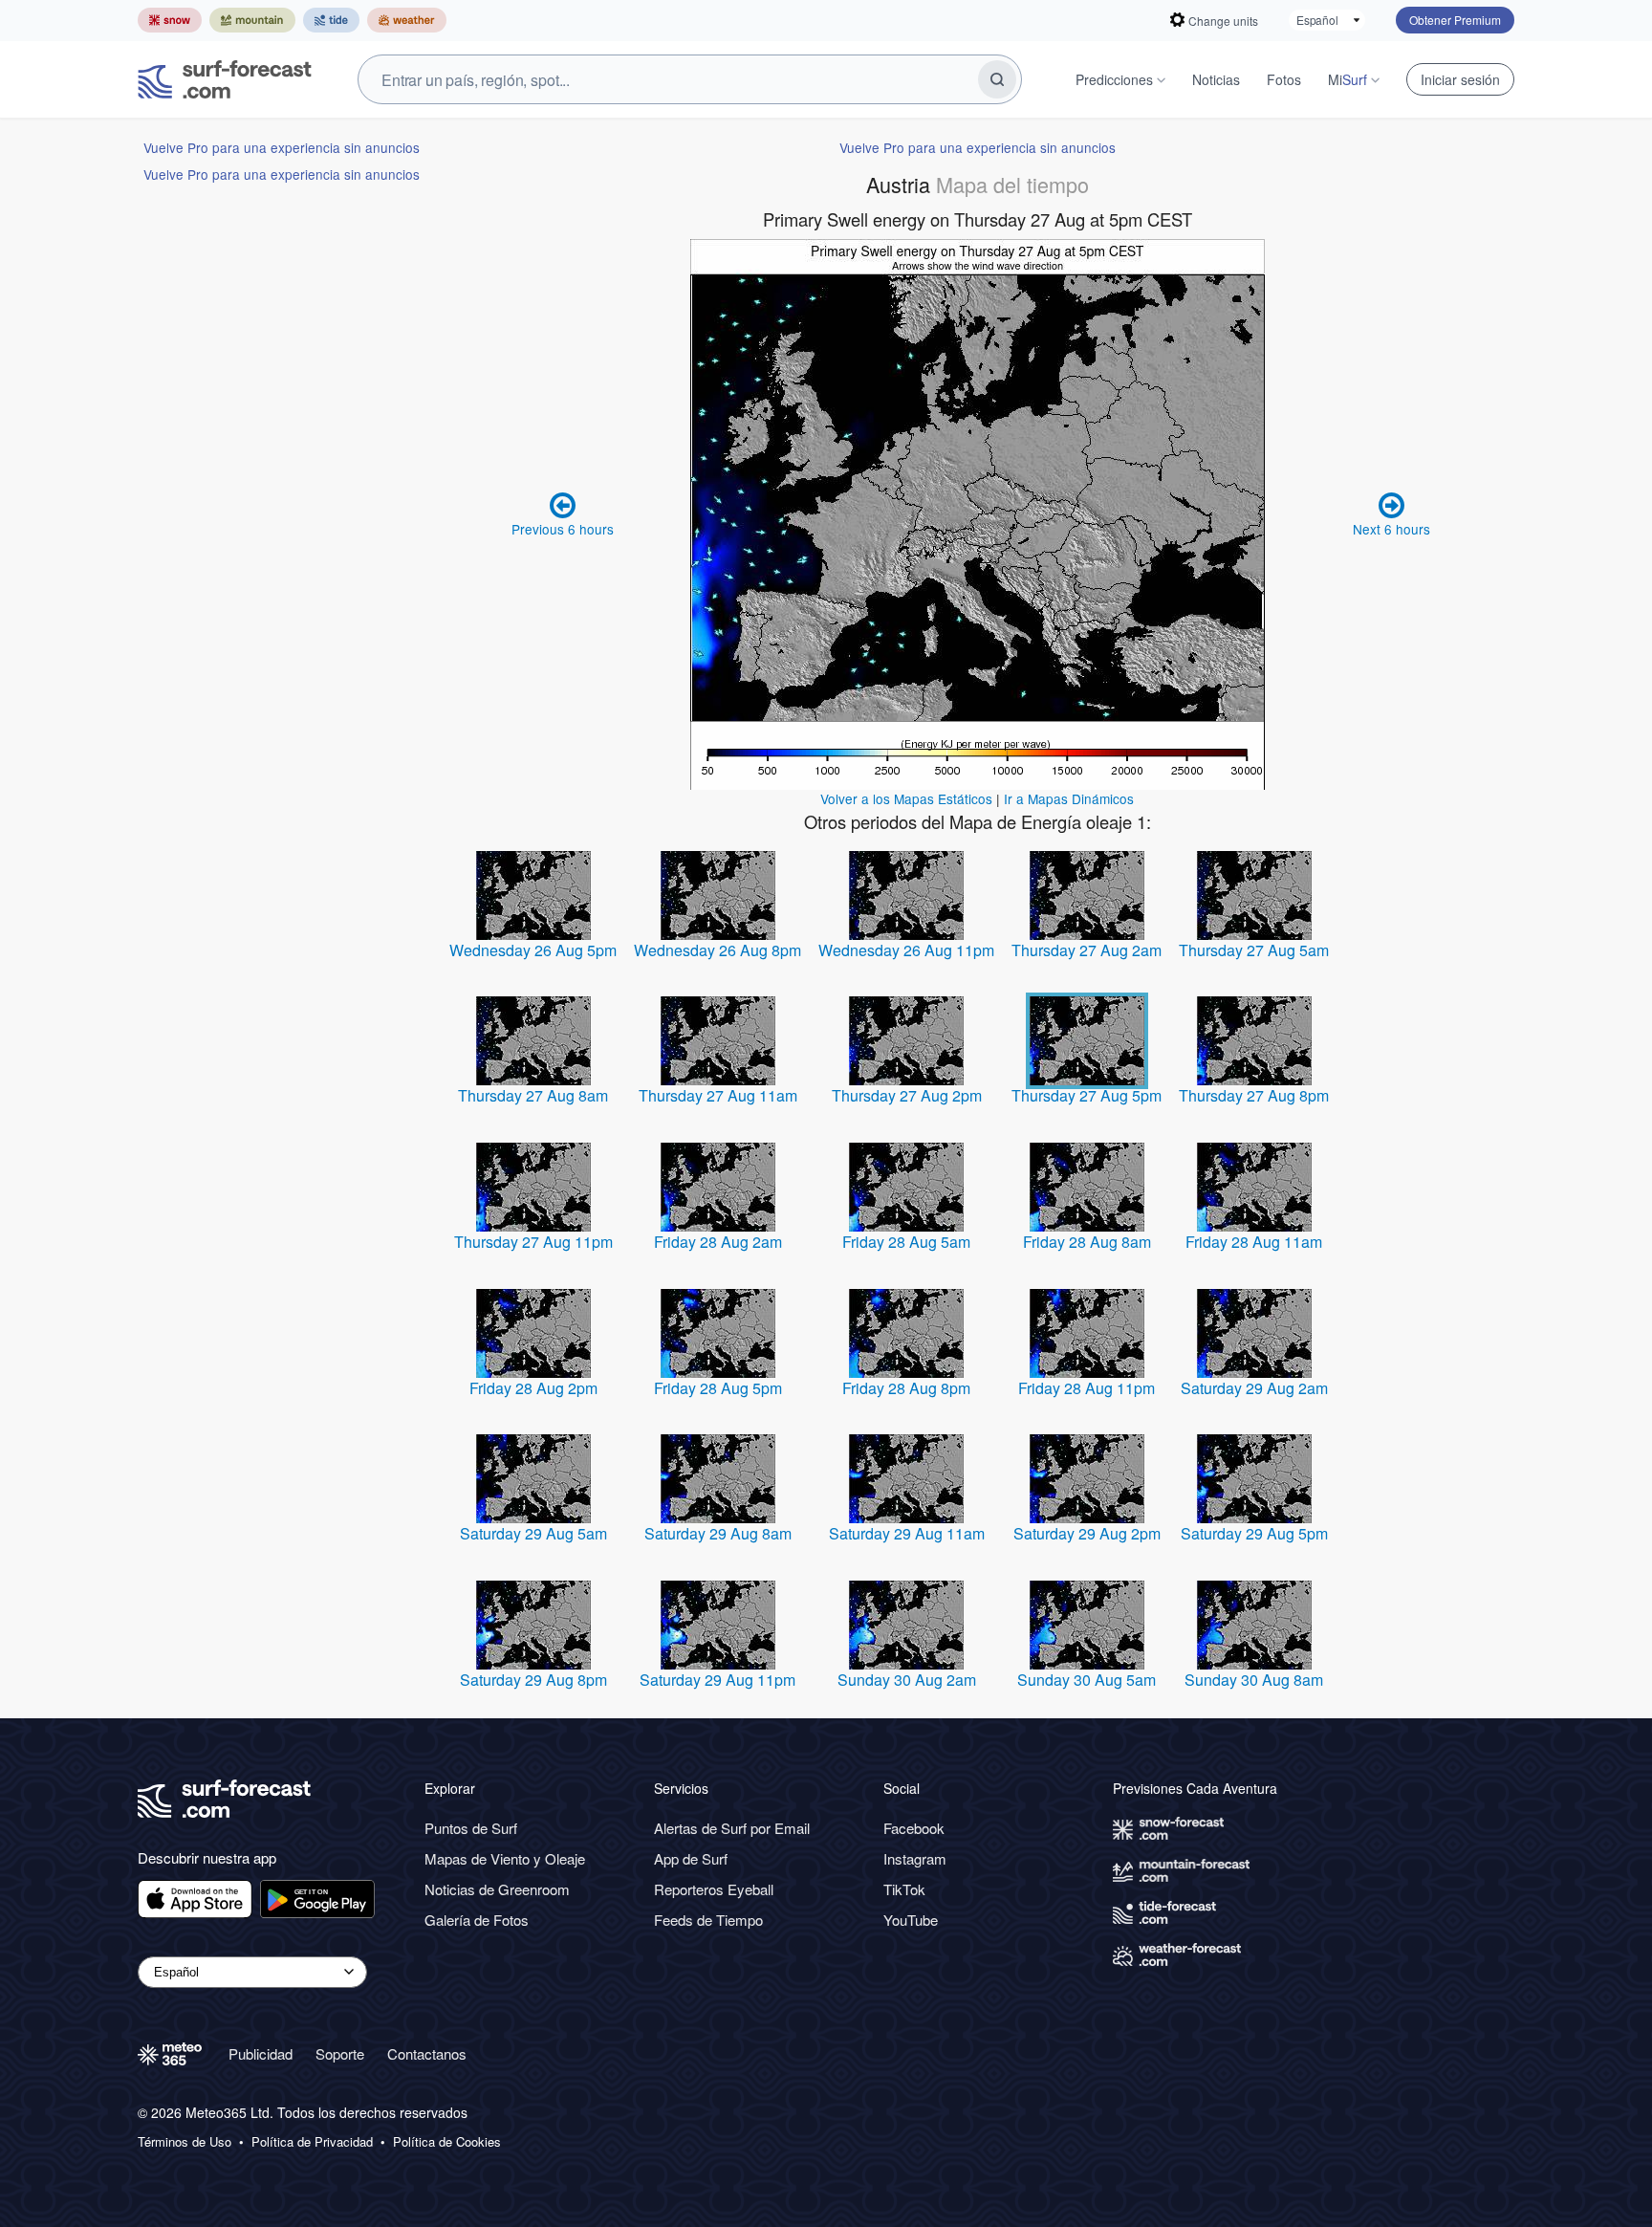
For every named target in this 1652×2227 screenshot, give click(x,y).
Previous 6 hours (563, 529)
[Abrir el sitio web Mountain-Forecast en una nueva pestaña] (252, 20)
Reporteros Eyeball (714, 1889)
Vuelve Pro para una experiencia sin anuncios (282, 147)
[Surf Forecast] (225, 79)
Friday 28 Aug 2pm (533, 1388)
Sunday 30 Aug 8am (1254, 1680)
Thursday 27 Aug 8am (533, 1095)
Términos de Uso (185, 2142)
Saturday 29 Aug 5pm (1254, 1533)
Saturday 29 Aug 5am (533, 1533)
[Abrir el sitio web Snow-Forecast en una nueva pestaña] (170, 20)
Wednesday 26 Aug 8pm (717, 950)
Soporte (340, 2053)
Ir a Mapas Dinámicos (1069, 798)
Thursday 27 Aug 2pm (907, 1095)
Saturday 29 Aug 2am (1254, 1388)
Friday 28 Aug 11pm (1087, 1388)
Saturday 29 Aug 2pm (1087, 1533)
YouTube (911, 1920)
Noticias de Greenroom (497, 1889)
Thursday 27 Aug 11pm (533, 1242)
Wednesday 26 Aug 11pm (906, 950)
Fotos (1284, 79)
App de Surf (691, 1858)
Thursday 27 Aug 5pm (1087, 1095)
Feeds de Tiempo (708, 1920)
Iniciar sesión (1460, 79)
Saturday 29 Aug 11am (907, 1533)
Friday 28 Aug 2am (718, 1242)
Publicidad (261, 2053)
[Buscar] (997, 79)
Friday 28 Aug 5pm (718, 1388)
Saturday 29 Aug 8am (718, 1533)
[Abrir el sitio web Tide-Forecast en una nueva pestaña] (331, 20)
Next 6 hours (1391, 529)
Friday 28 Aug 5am (906, 1242)
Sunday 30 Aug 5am (1087, 1680)
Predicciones (1114, 79)
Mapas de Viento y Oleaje (505, 1858)
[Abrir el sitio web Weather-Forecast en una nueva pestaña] (407, 20)
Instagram (915, 1858)
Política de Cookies (447, 2142)
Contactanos (427, 2053)
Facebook (914, 1828)
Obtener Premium (1455, 20)
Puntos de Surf (471, 1828)
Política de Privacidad (312, 2142)
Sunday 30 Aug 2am (907, 1680)
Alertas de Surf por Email (732, 1828)
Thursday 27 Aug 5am (1254, 950)
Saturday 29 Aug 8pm (533, 1680)
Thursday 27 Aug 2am (1087, 950)
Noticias (1216, 79)
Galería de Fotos (477, 1920)
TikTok (904, 1889)
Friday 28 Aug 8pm (906, 1388)
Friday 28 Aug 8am (1087, 1242)
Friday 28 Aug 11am (1254, 1242)
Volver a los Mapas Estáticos (906, 798)
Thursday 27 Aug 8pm (1254, 1095)
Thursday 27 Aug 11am (718, 1095)
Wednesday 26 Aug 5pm (533, 950)
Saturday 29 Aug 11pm (717, 1680)
